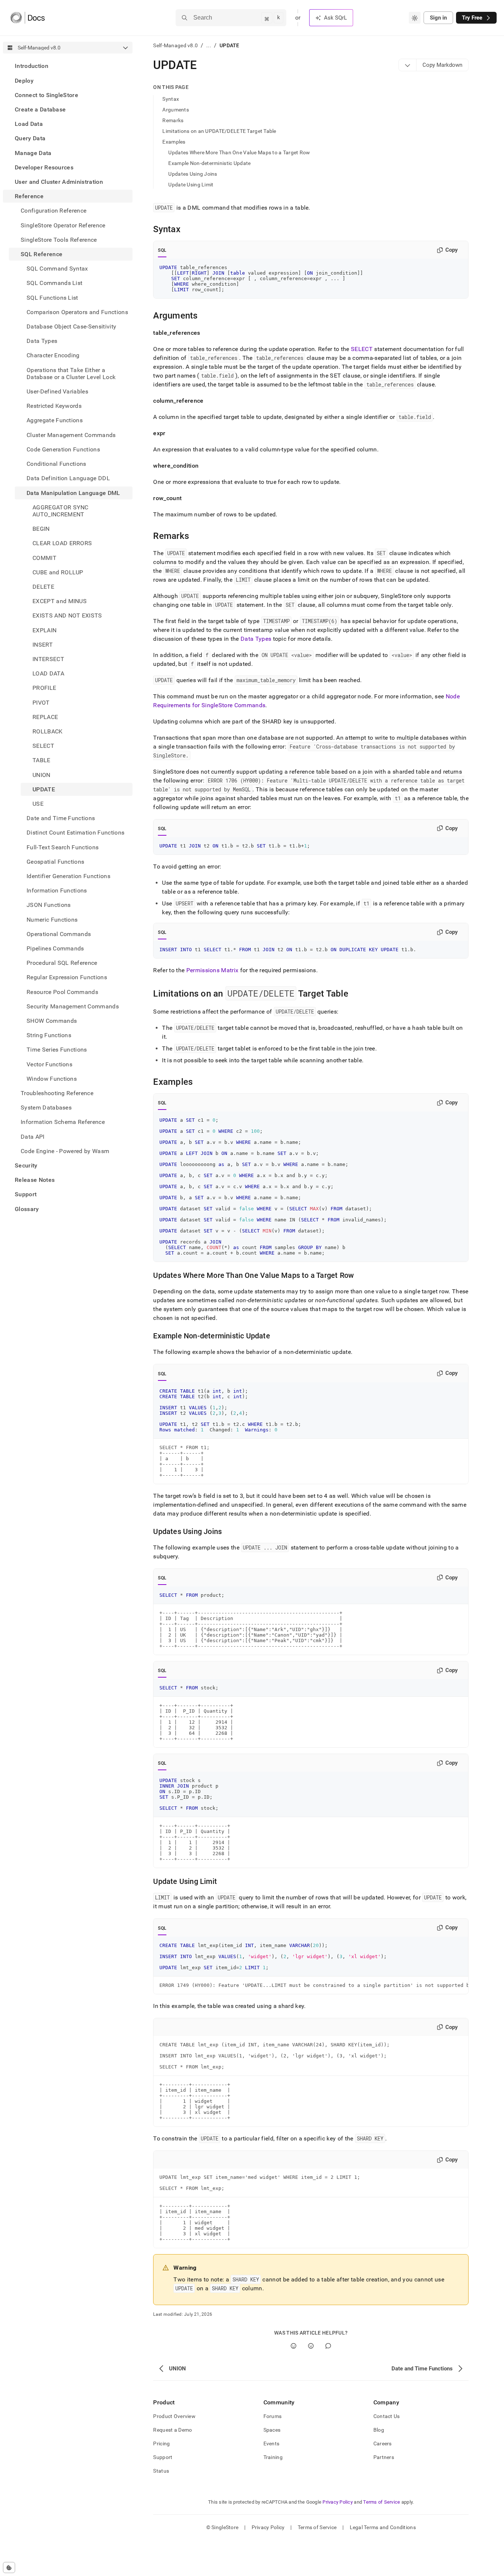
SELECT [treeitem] (43, 746)
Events (272, 2443)
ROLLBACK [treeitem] (48, 731)
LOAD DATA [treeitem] (48, 673)
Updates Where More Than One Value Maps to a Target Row (239, 152)
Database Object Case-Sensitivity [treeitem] (71, 326)
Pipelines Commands (55, 948)
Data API (33, 1136)
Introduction (32, 66)
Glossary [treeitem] (27, 1209)
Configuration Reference (53, 211)
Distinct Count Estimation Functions (75, 833)
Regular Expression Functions (67, 977)
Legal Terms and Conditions (383, 2527)
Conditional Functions (56, 464)
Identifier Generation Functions (68, 876)
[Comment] (328, 2346)
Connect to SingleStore (46, 95)
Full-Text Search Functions (63, 847)
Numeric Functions (52, 919)
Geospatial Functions (55, 861)
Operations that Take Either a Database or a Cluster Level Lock (71, 373)
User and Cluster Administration (59, 182)
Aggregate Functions (55, 420)
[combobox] (415, 18)
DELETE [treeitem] (43, 587)
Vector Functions (49, 1064)
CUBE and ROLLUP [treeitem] (58, 572)
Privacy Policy (338, 2502)
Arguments (176, 110)
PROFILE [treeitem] (44, 688)
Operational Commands (59, 934)
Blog (379, 2430)
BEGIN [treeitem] (41, 529)
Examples (174, 142)
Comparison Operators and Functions (77, 312)
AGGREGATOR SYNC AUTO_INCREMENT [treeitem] (61, 510)
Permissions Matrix (213, 970)
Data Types (42, 341)
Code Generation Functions (63, 449)
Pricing (161, 2443)
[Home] (27, 18)
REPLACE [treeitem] (45, 717)
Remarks (173, 120)
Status (161, 2471)
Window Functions (52, 1078)
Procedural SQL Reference (62, 963)
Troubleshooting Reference (57, 1093)
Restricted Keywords (54, 406)
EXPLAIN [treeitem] (44, 630)
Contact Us (387, 2416)
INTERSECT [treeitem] (48, 659)
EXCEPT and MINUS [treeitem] (60, 601)
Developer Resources (44, 167)
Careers (383, 2443)
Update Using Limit (191, 185)
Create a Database (40, 109)
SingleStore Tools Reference (59, 239)
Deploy (24, 80)
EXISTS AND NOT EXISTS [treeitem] (67, 615)
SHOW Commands (52, 1021)
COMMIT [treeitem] (44, 558)
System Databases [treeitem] (46, 1108)
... (209, 45)
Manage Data (33, 153)
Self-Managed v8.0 (175, 45)
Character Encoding (53, 355)
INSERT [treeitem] (43, 644)
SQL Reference (42, 254)
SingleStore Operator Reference (63, 225)
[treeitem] (68, 66)
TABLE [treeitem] (42, 760)
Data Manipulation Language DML (73, 493)
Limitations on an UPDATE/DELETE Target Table (219, 131)
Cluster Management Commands (71, 435)
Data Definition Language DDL (68, 478)
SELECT (362, 349)
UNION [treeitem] (42, 775)
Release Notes (35, 1180)
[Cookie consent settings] (9, 2568)
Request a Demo (172, 2430)
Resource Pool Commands (62, 992)
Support (26, 1194)
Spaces (272, 2430)
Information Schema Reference (63, 1122)
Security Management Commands (73, 1006)
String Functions (49, 1035)
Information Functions (57, 890)
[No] (311, 2346)
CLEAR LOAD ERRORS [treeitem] (62, 543)
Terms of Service (382, 2502)
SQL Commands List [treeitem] (54, 283)
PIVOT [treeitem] (41, 702)
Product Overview (174, 2416)
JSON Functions (49, 905)
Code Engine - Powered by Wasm (65, 1151)
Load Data (29, 124)
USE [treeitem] (38, 804)
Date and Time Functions (61, 818)
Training (273, 2457)
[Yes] (294, 2346)
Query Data (30, 138)
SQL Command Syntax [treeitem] (57, 269)
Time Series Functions (57, 1050)
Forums (273, 2416)
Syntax (171, 99)
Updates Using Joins (193, 174)
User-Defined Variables (57, 391)
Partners (384, 2457)
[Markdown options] (408, 65)
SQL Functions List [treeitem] (52, 297)
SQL (162, 250)
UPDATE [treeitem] (44, 789)
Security (26, 1165)
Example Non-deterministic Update (209, 163)
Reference (29, 196)
